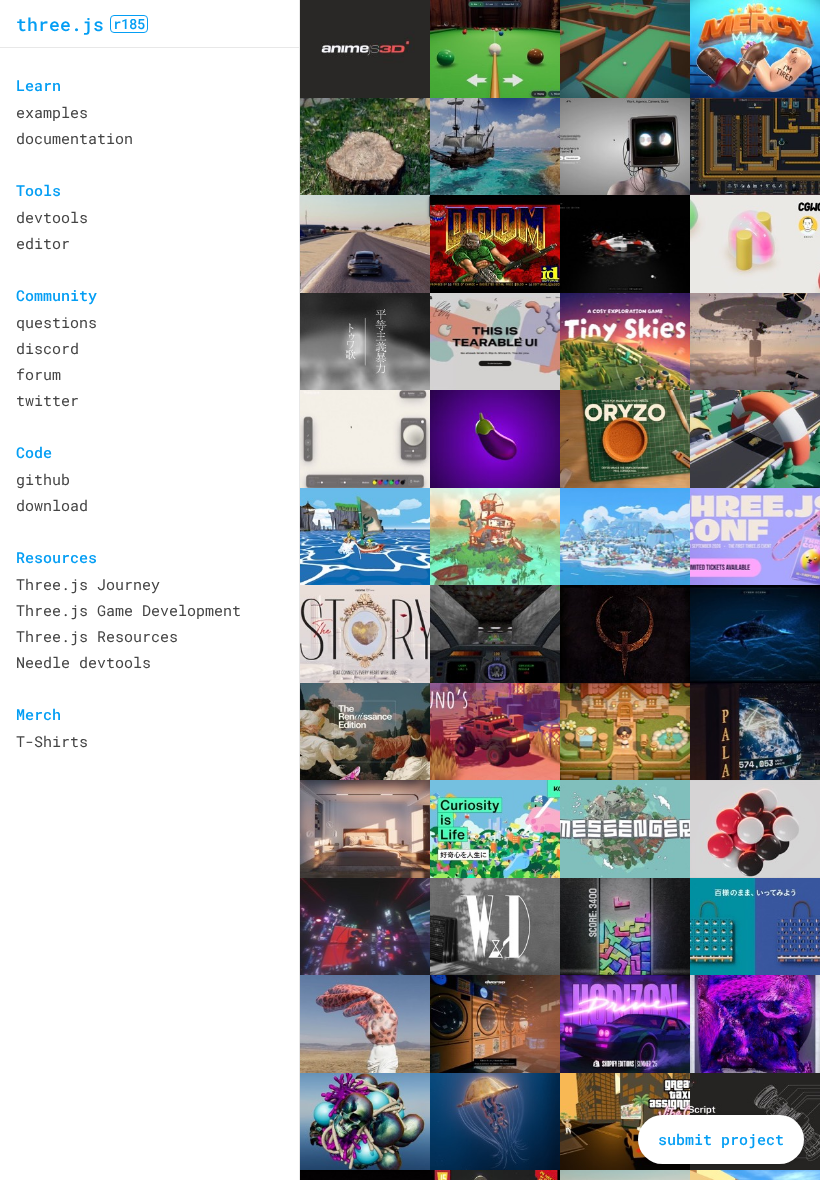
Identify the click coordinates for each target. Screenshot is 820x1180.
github (43, 479)
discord (47, 348)
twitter (47, 400)
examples (52, 112)
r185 (129, 24)
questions (56, 322)
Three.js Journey (88, 584)
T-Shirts (52, 741)
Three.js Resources (97, 636)
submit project (721, 1139)
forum (38, 374)
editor (43, 243)
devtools (52, 217)
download (52, 505)
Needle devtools (83, 662)
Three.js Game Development (128, 610)
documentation (74, 138)
